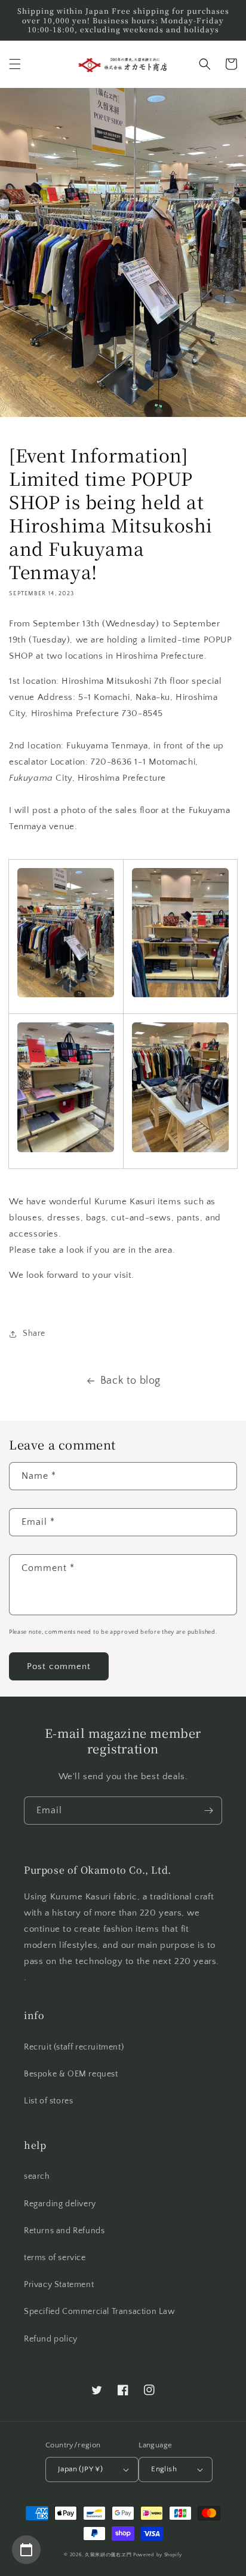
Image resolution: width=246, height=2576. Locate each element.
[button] (15, 64)
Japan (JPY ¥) (80, 2469)
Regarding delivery (60, 2204)
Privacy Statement (59, 2285)
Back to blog (130, 1381)
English (164, 2469)
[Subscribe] (208, 1811)
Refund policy (51, 2339)
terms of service (55, 2258)
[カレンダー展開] (26, 2550)
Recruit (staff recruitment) (74, 2047)
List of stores (48, 2101)
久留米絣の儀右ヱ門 (108, 2555)
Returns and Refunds (64, 2231)
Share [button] (34, 1333)
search (37, 2176)
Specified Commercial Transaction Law (100, 2312)
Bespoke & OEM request (71, 2074)
